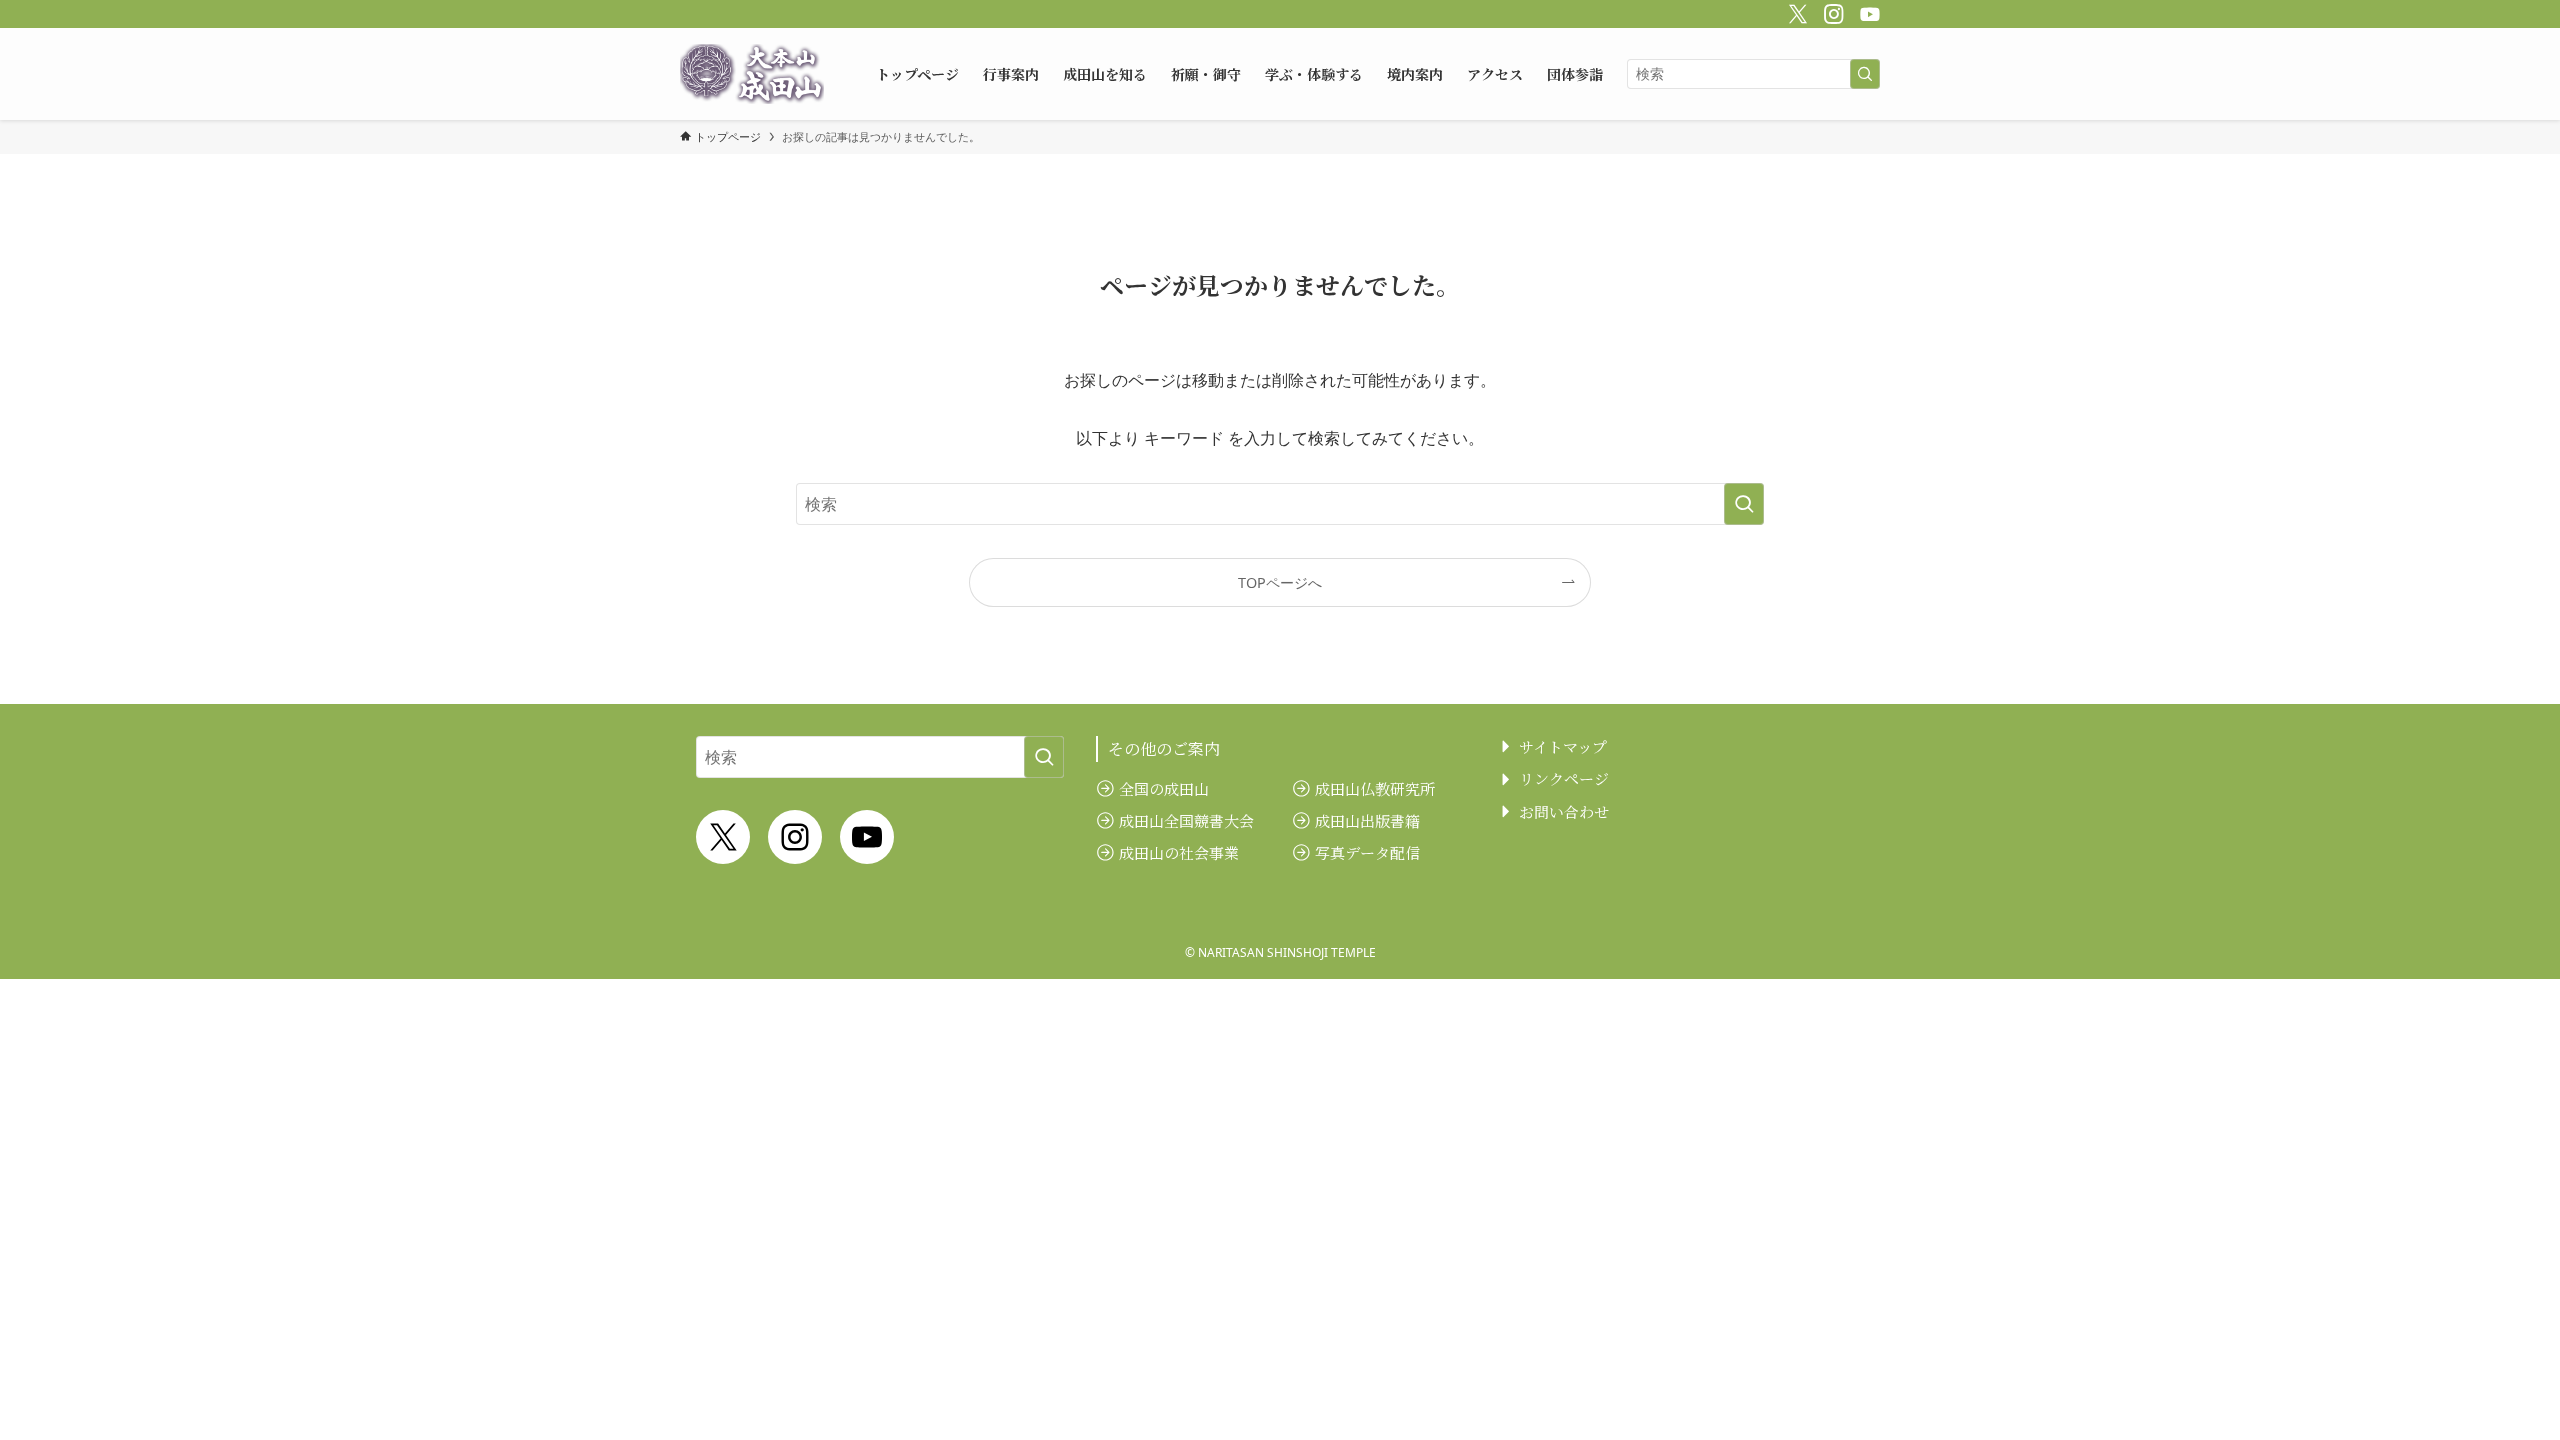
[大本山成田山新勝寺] (752, 74)
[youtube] (1867, 11)
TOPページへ (1280, 582)
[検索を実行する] (1865, 74)
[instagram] (1831, 11)
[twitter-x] (1795, 11)
